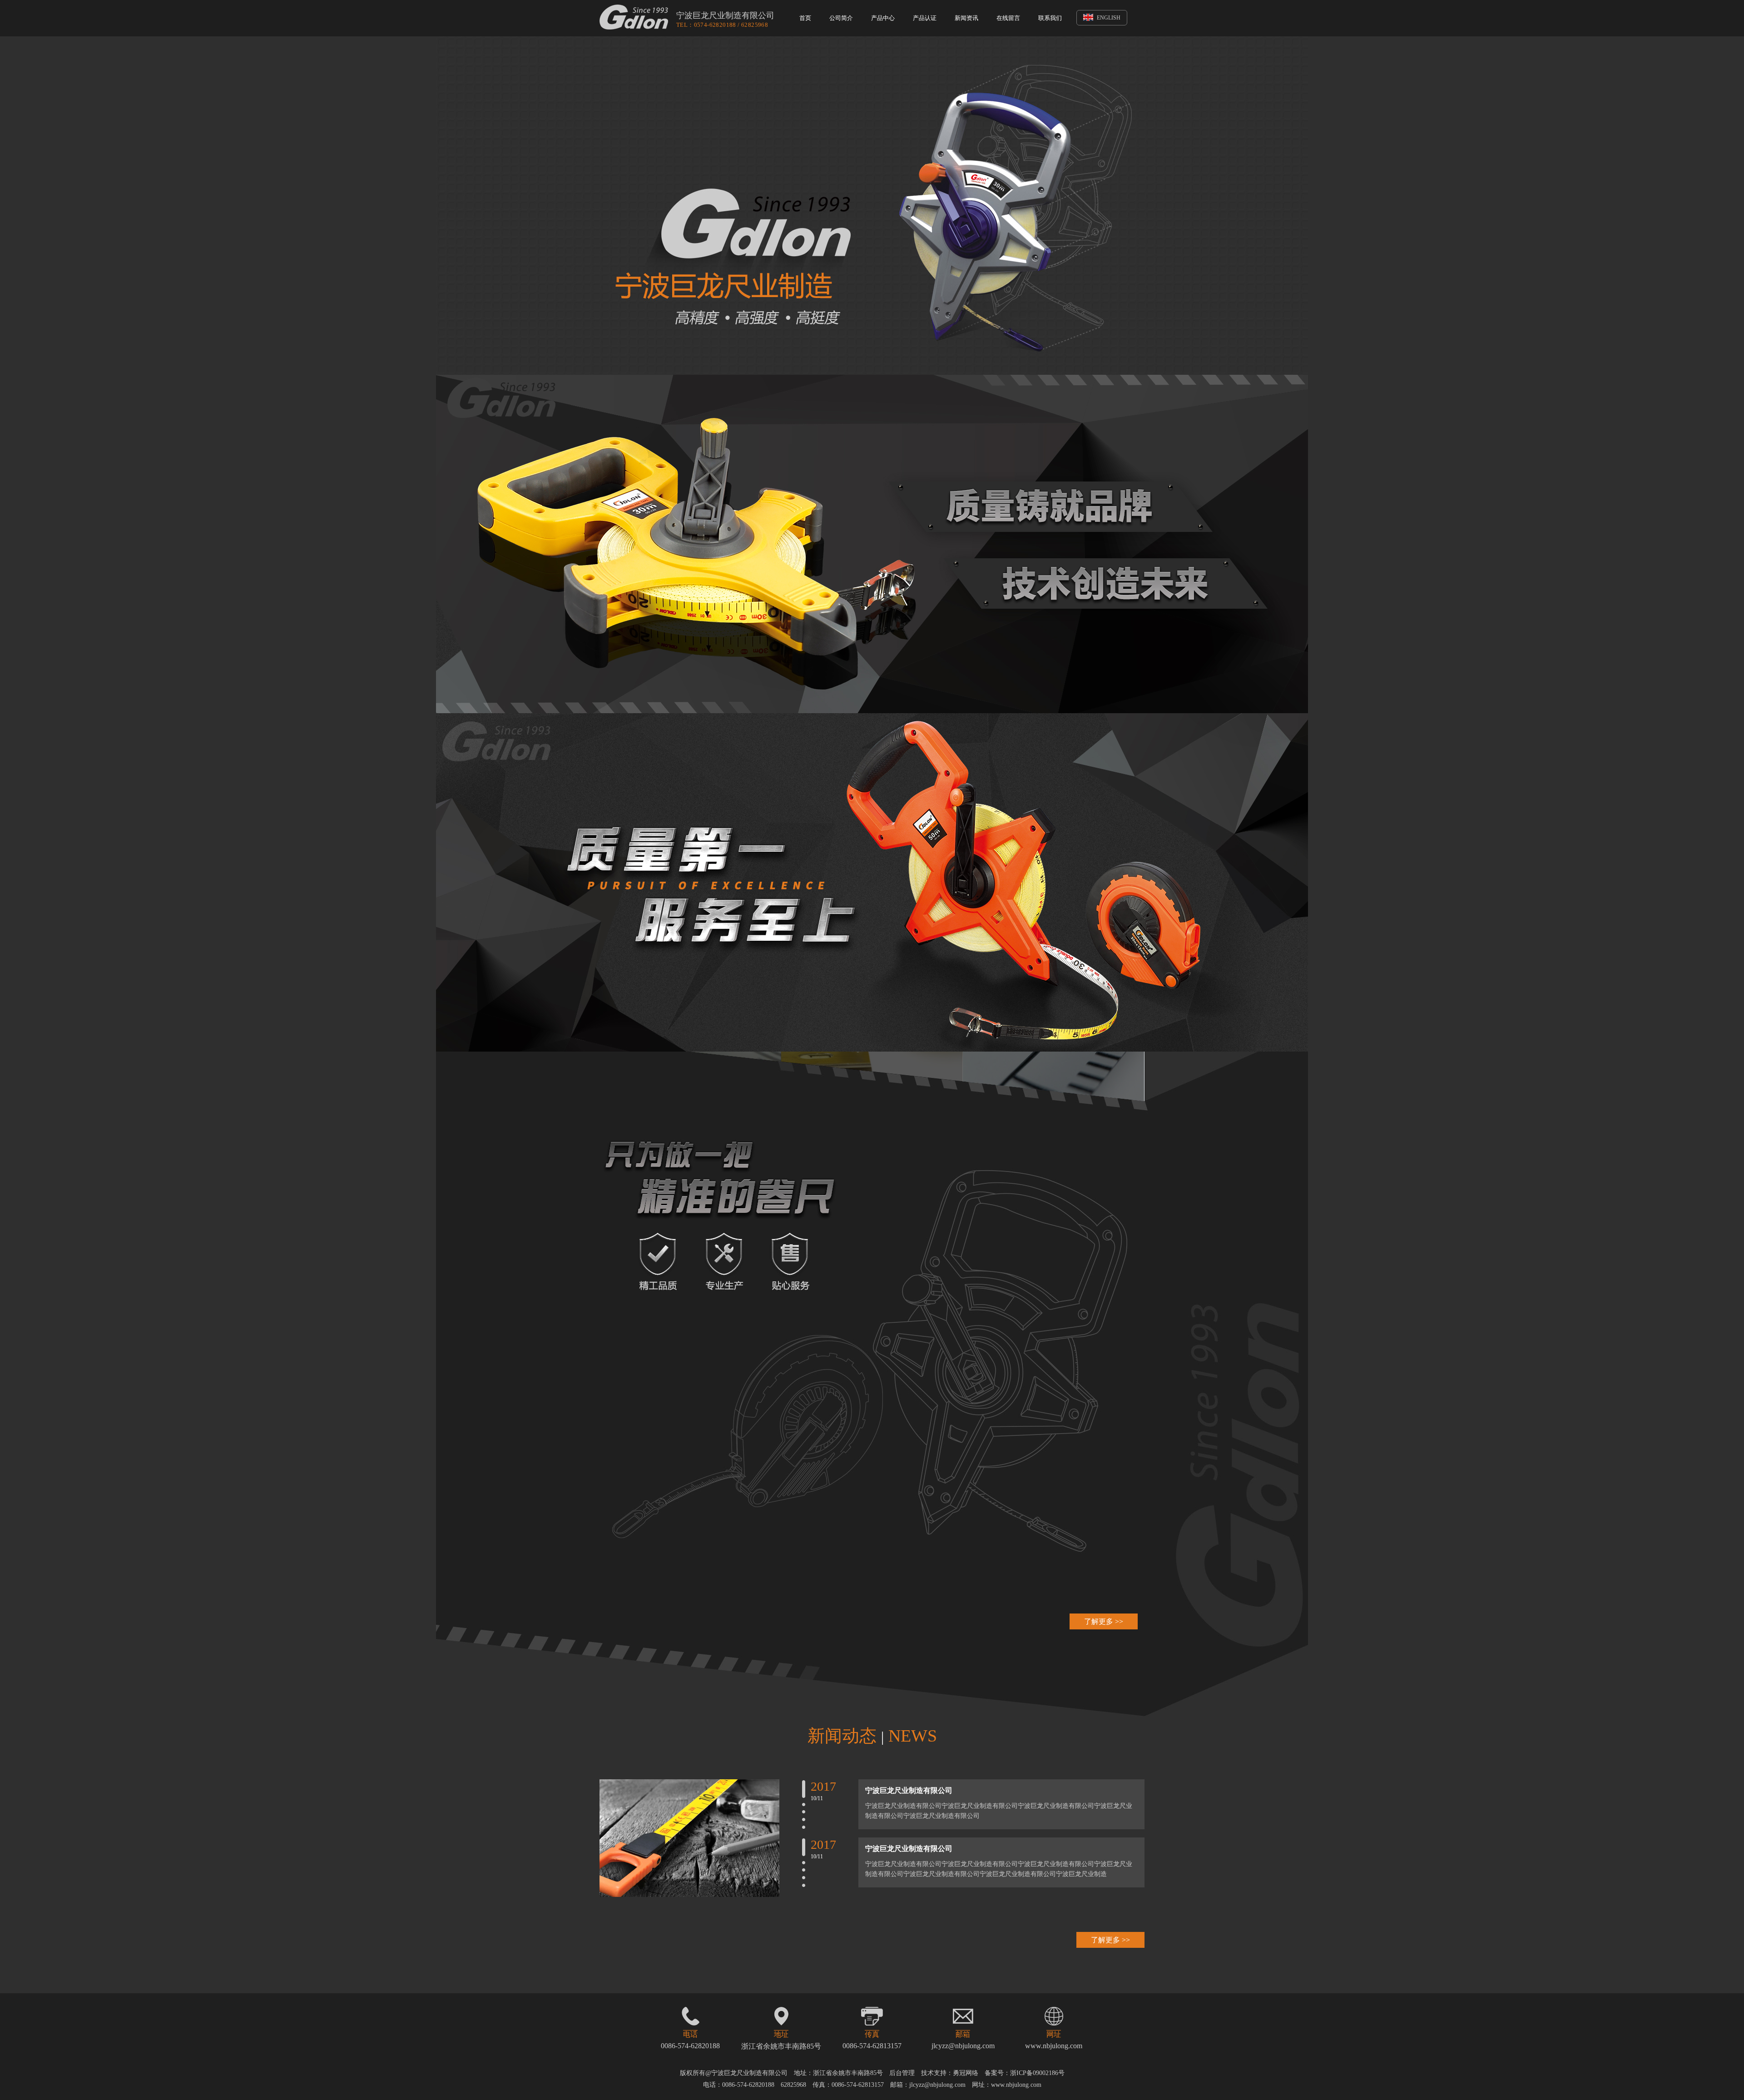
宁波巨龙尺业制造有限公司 (909, 1790)
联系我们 (1050, 18)
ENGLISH (1108, 18)
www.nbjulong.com (1054, 2046)
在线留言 (1008, 18)
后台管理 (902, 2073)
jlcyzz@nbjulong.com (963, 2046)
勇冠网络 (966, 2073)
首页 (805, 18)
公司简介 (841, 18)
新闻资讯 (966, 18)
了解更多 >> (1104, 1621)
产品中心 (883, 18)
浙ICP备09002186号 (1037, 2073)
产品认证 (925, 18)
